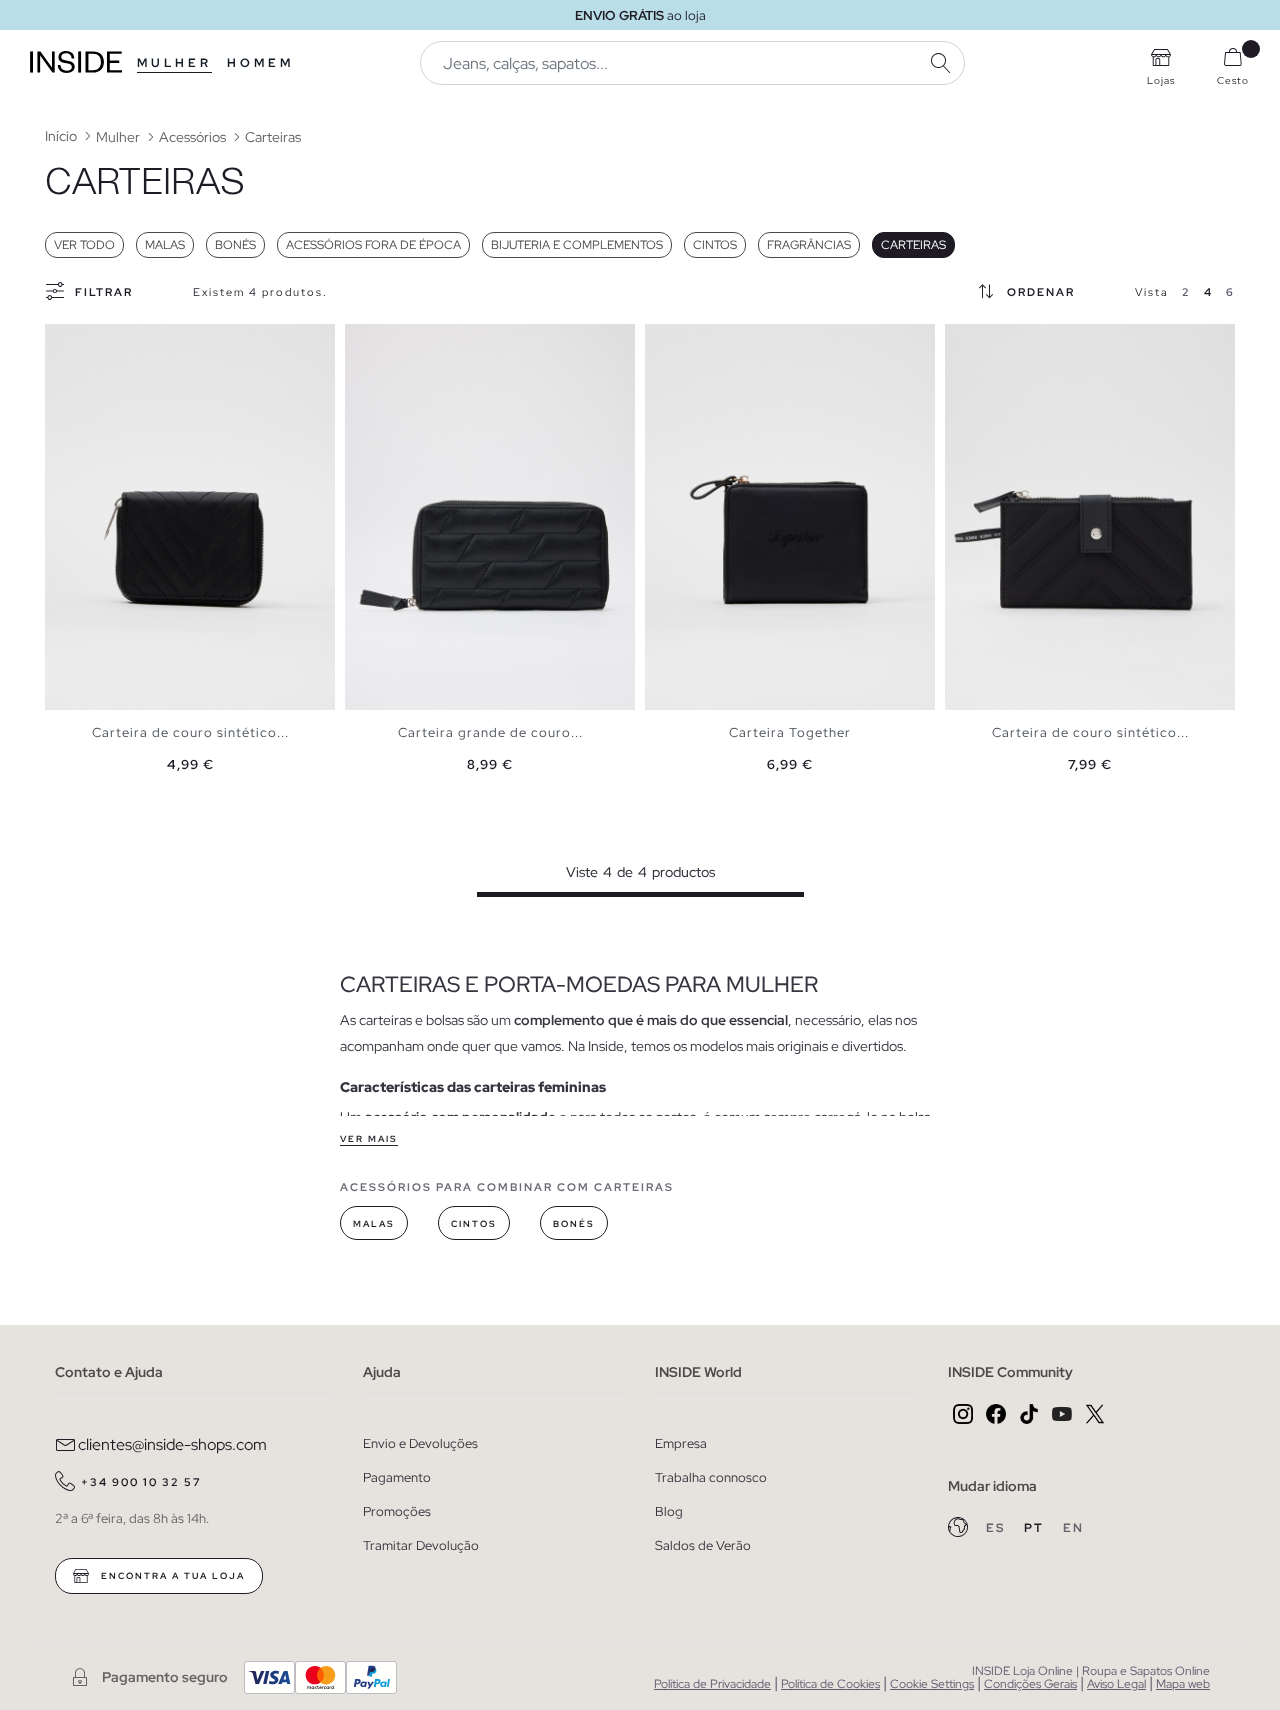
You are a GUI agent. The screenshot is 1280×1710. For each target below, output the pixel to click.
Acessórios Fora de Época (373, 245)
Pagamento (397, 1477)
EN (1073, 1528)
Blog (669, 1511)
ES (997, 1528)
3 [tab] (85, 341)
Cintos (715, 245)
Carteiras (913, 245)
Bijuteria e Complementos (577, 245)
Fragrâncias (809, 245)
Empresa (681, 1443)
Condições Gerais (1030, 1684)
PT (1036, 1528)
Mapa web (1183, 1684)
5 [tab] (1005, 341)
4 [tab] (395, 341)
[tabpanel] (190, 517)
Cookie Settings (932, 1684)
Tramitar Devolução (421, 1545)
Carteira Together (790, 732)
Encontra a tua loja (171, 1576)
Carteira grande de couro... (490, 732)
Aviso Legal (1116, 1684)
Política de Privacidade (712, 1684)
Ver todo (84, 245)
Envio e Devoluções (420, 1443)
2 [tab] (75, 341)
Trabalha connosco (711, 1477)
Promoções (397, 1511)
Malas (165, 245)
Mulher (174, 63)
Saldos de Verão (703, 1545)
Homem (260, 63)
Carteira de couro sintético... (190, 732)
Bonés (235, 245)
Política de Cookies (830, 1684)
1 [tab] (65, 341)
